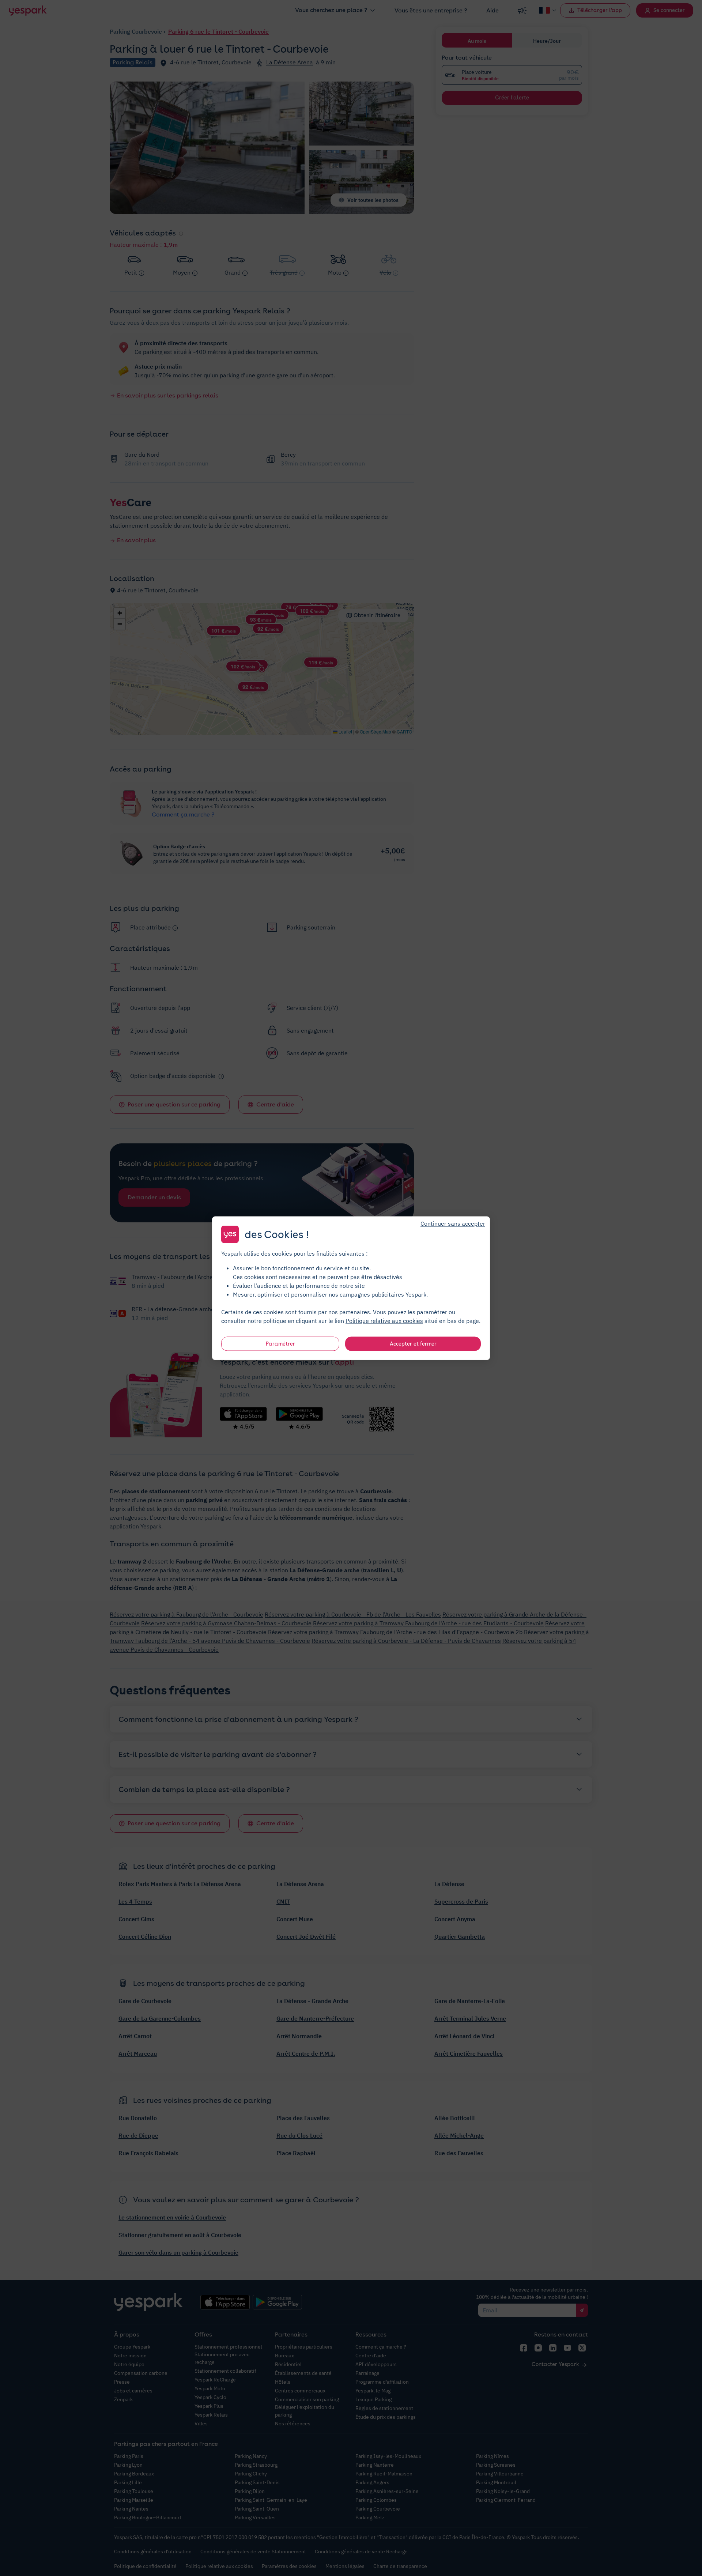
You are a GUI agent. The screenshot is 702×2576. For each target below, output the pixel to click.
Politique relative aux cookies (384, 1320)
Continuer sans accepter (453, 1223)
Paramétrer (280, 1343)
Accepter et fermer (413, 1343)
